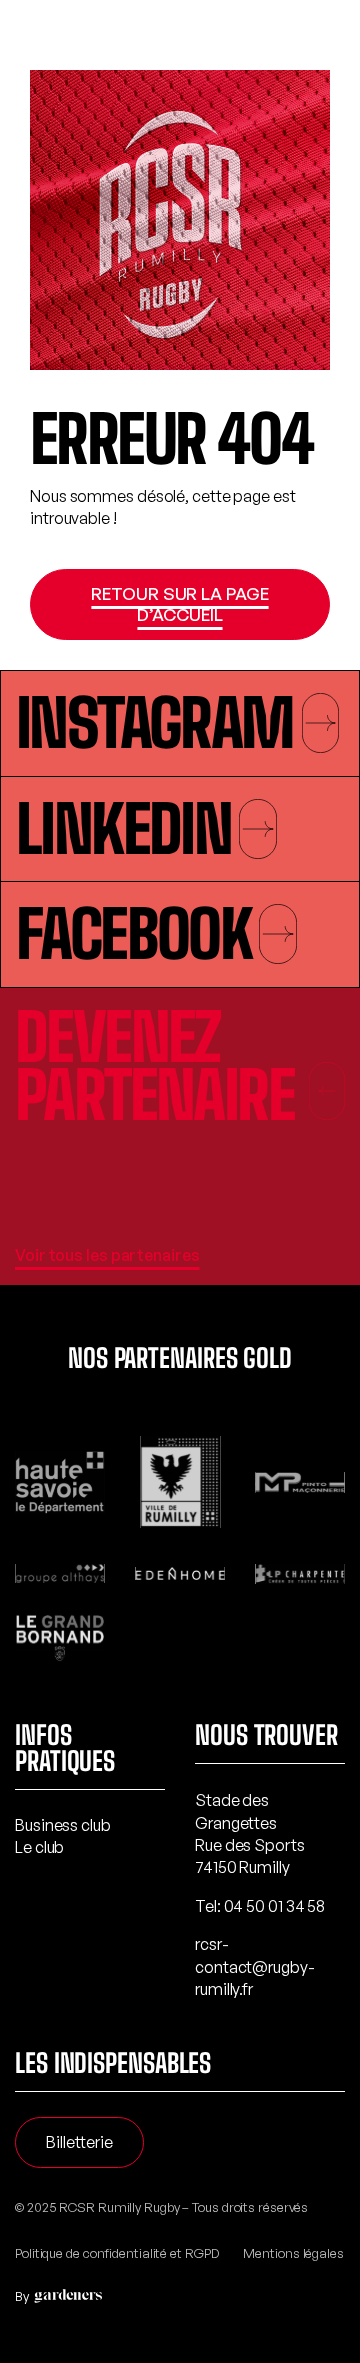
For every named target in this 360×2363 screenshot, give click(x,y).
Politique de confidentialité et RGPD (116, 2253)
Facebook (133, 934)
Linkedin (123, 829)
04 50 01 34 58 (275, 1906)
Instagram (155, 723)
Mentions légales (293, 2253)
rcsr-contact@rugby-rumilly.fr (255, 1966)
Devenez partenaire (154, 1066)
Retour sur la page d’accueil (179, 603)
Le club (39, 1847)
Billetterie (79, 2142)
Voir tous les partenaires (107, 1255)
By (22, 2296)
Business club (63, 1825)
